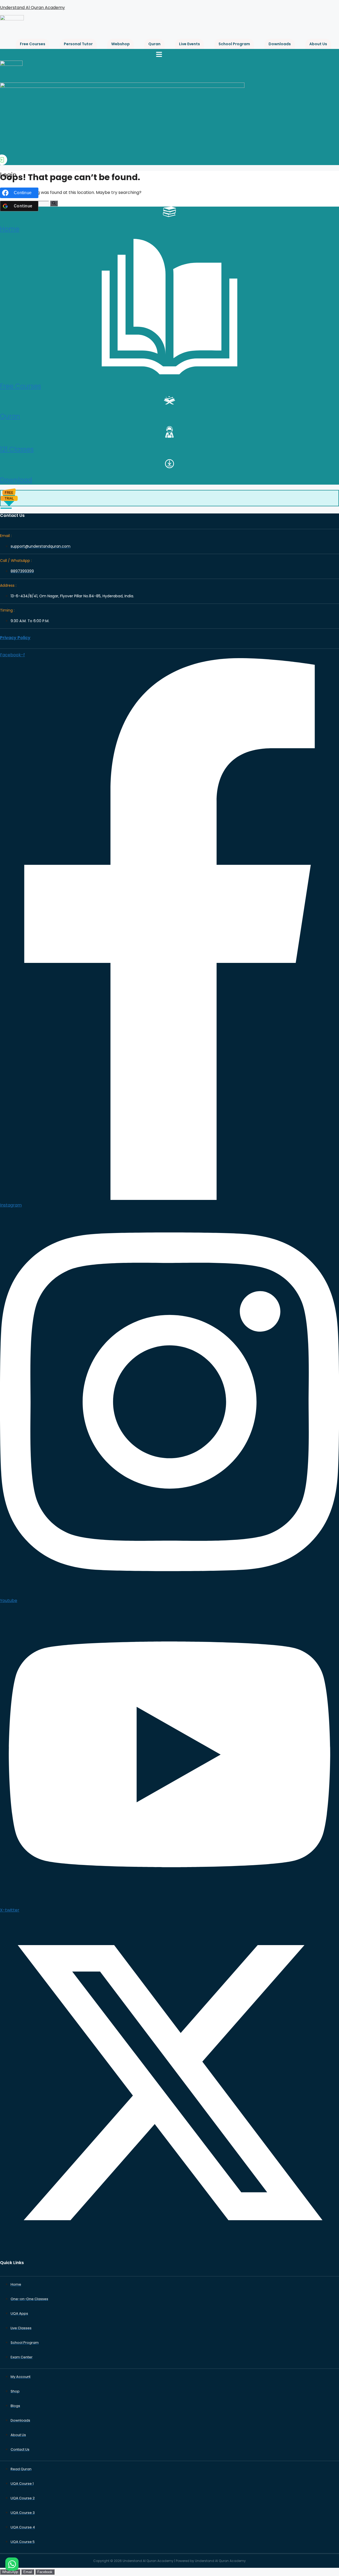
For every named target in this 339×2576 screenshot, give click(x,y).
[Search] (54, 203)
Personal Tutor (78, 44)
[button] (159, 55)
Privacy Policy (15, 638)
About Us (318, 44)
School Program (234, 44)
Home (10, 229)
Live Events (189, 44)
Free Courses (33, 44)
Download (16, 480)
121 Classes (17, 449)
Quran (154, 44)
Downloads (280, 44)
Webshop (121, 44)
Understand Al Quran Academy (32, 8)
